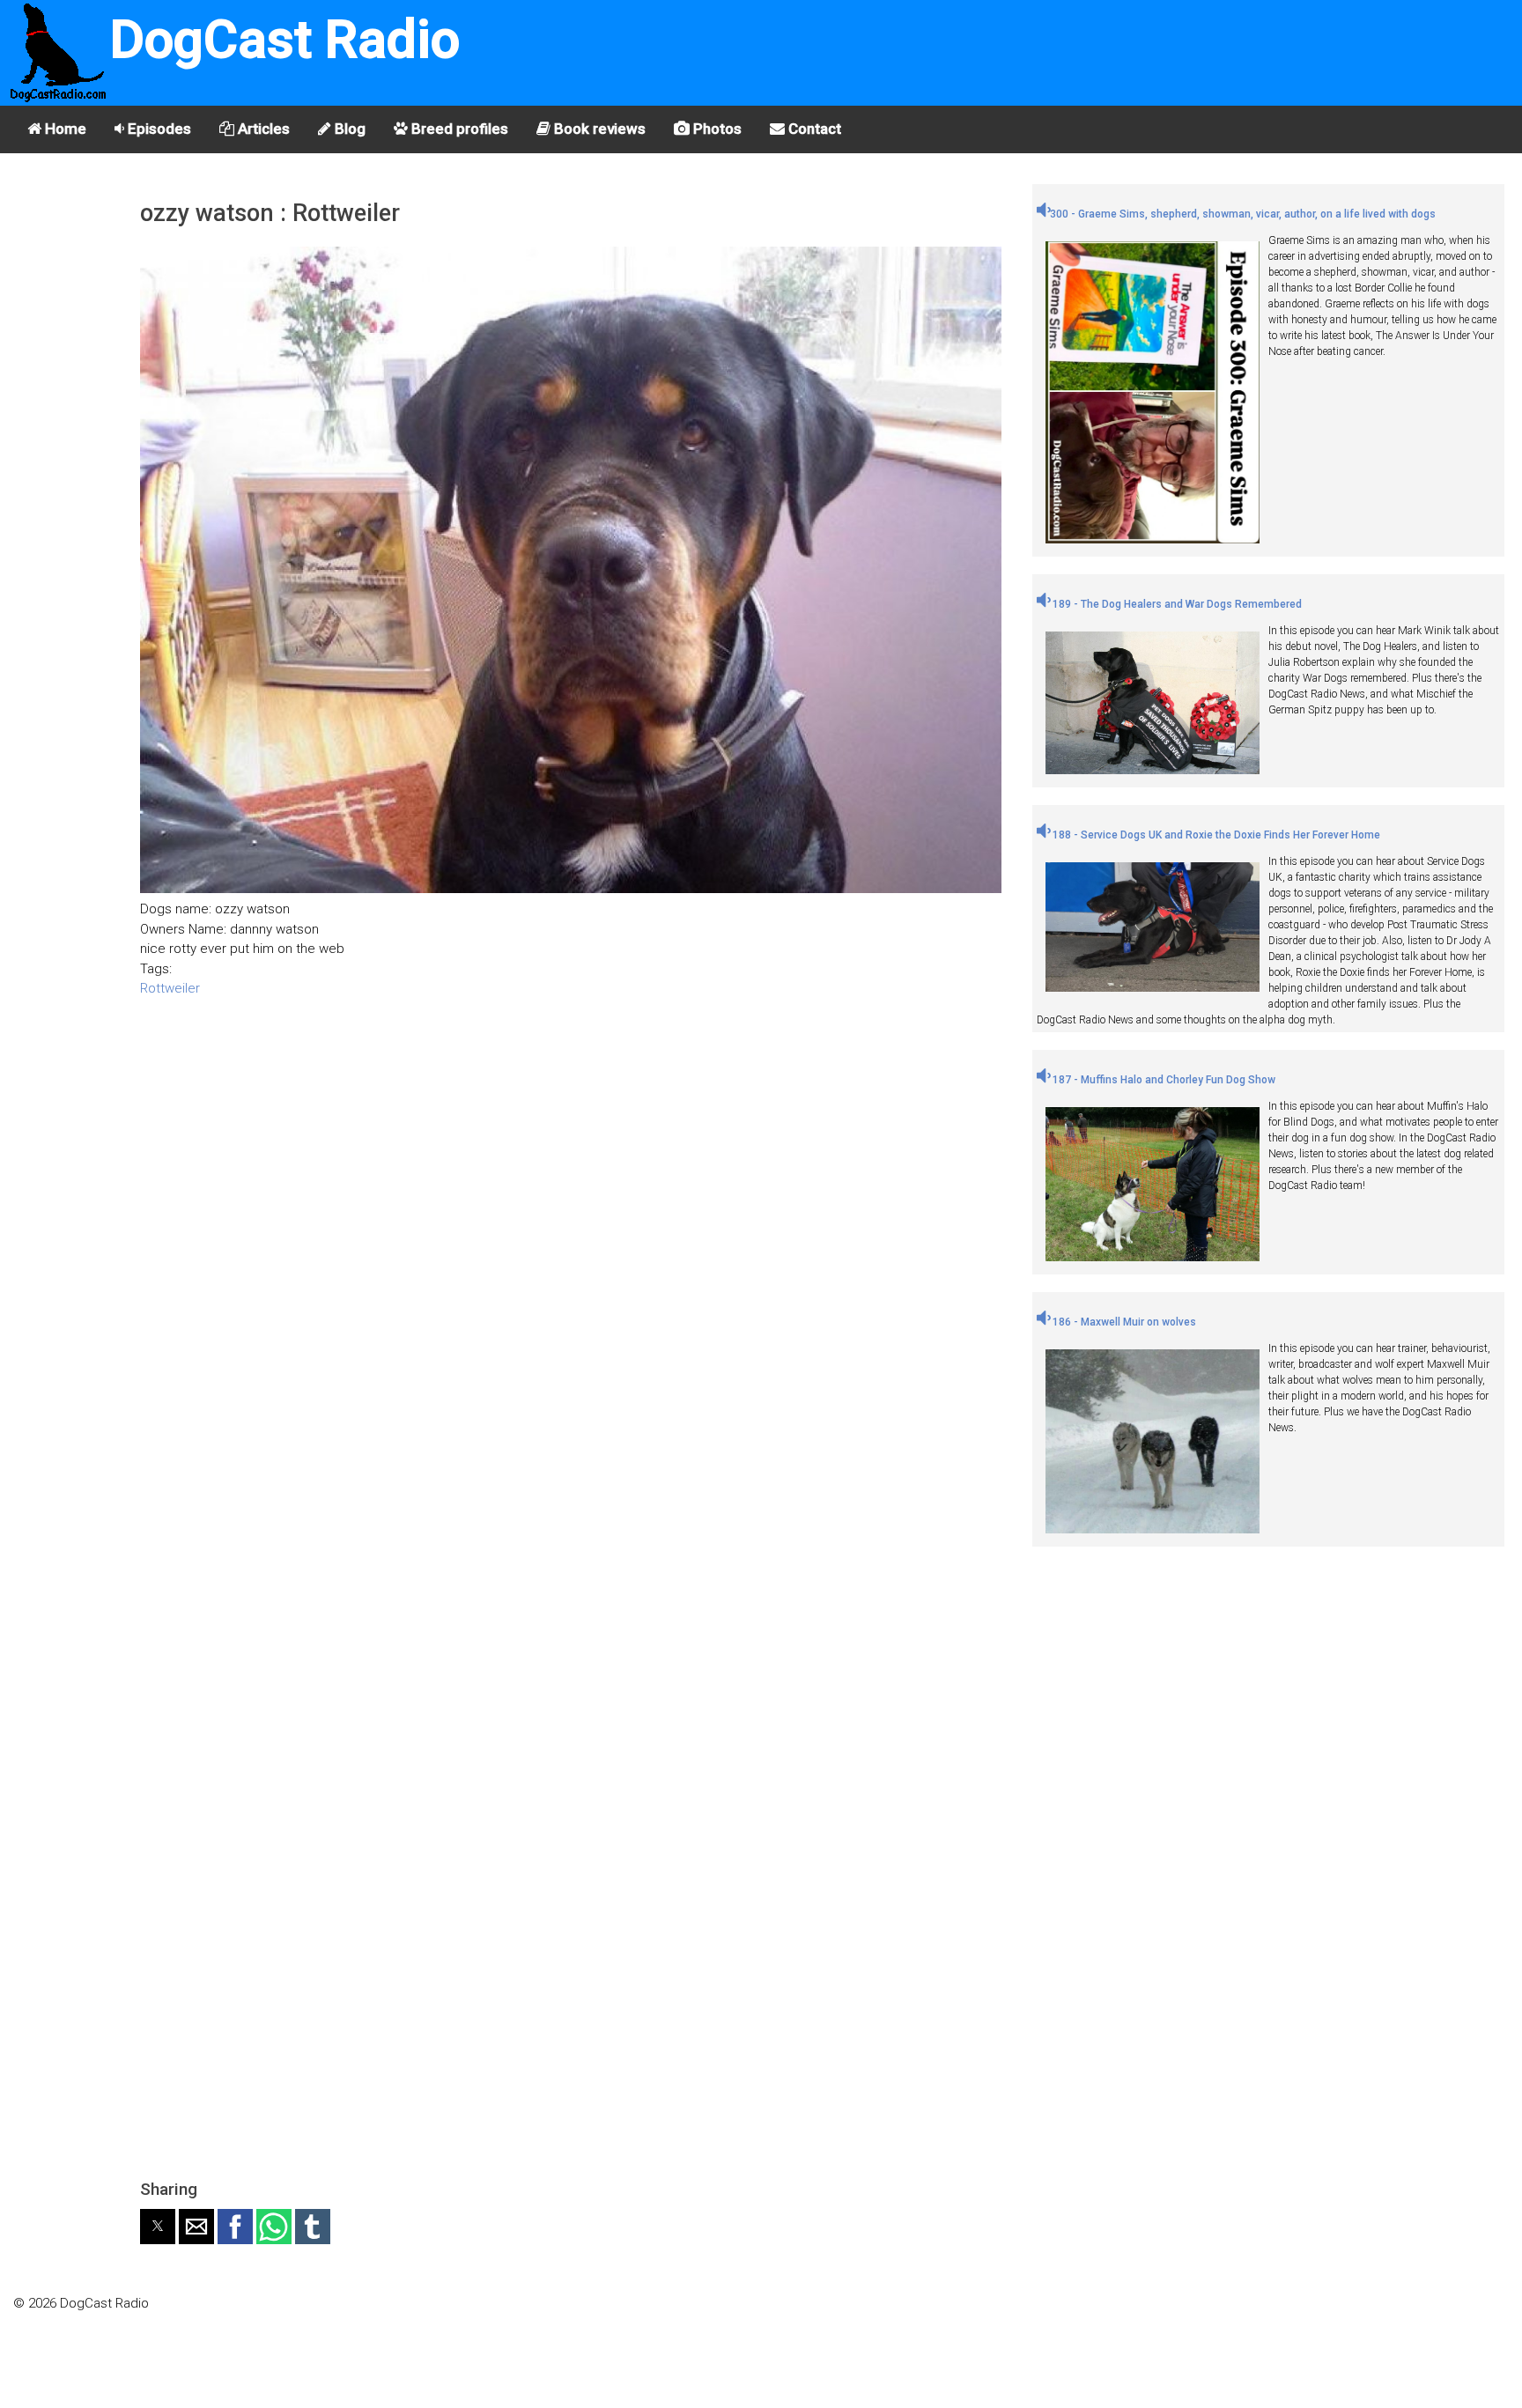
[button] (158, 2227)
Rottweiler (170, 988)
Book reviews (598, 129)
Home (64, 129)
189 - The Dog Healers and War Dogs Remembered (1176, 604)
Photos (716, 129)
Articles (262, 129)
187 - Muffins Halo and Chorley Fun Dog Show (1163, 1080)
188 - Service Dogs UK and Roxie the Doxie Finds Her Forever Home (1215, 835)
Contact (813, 129)
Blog (348, 129)
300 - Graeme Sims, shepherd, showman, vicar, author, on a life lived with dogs (1243, 214)
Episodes (158, 129)
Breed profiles (458, 129)
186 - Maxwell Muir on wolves (1123, 1322)
